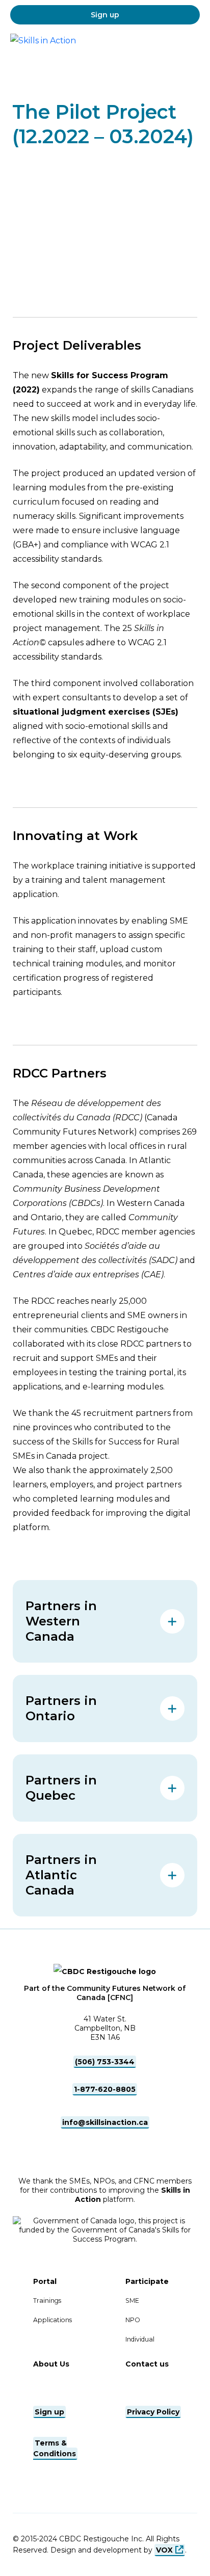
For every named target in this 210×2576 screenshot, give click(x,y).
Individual (140, 2339)
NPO (133, 2320)
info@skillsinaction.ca (105, 2122)
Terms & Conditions (55, 2448)
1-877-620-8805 (105, 2089)
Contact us (147, 2364)
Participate (147, 2281)
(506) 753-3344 (105, 2062)
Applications (52, 2320)
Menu (191, 47)
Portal (45, 2281)
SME (132, 2301)
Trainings (47, 2301)
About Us (51, 2364)
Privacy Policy (153, 2412)
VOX (164, 2550)
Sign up (105, 15)
